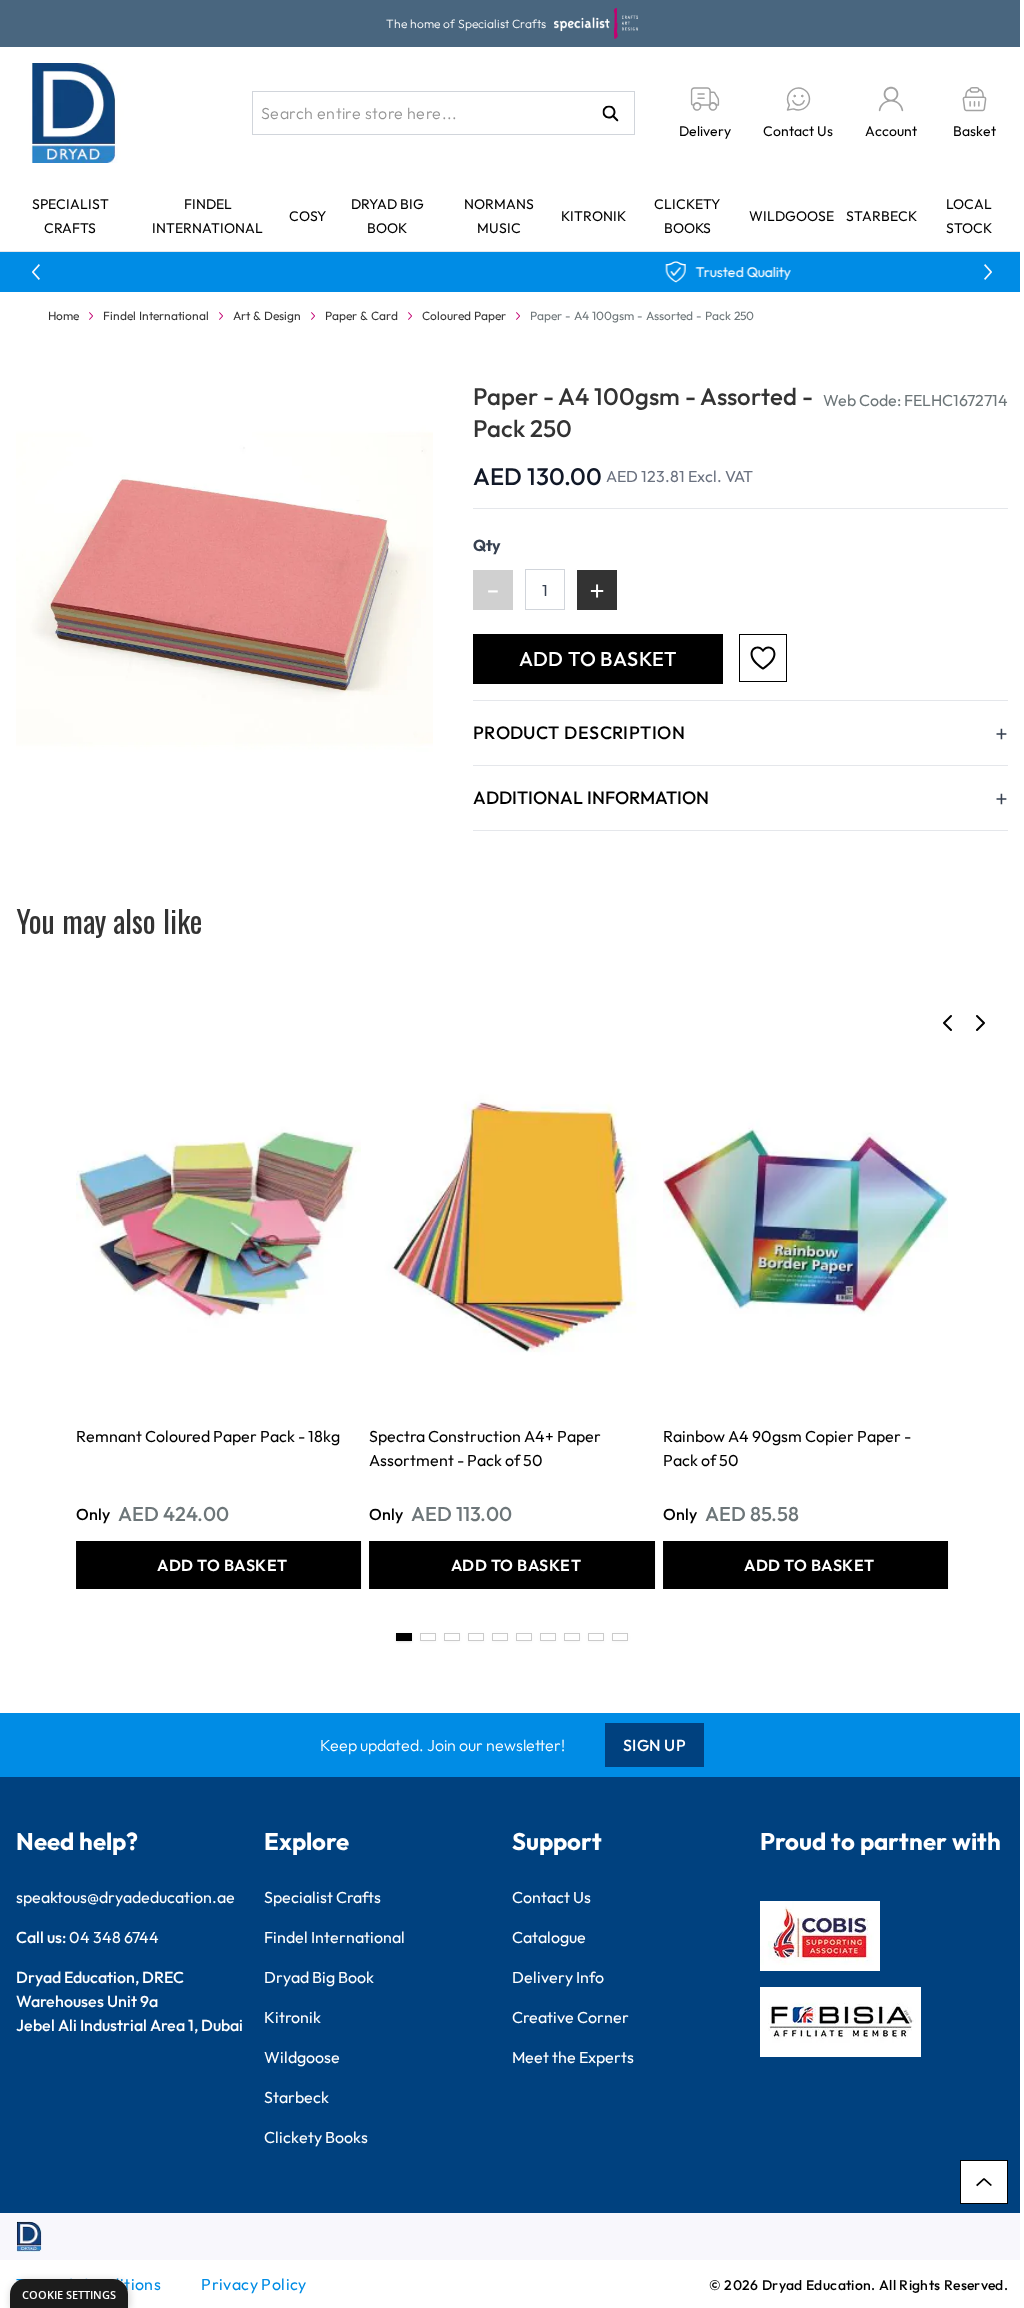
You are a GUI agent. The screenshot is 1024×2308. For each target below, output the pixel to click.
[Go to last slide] (948, 1023)
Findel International (156, 315)
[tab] (404, 1637)
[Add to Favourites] (763, 658)
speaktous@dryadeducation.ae (125, 1897)
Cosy (307, 216)
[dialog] (69, 2293)
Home (63, 315)
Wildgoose (791, 216)
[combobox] (443, 113)
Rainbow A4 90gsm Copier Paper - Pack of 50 (787, 1448)
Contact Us (551, 1897)
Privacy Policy (254, 2284)
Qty (487, 545)
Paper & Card (361, 315)
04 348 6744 (114, 1937)
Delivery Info (558, 1977)
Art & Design (267, 315)
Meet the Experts (573, 2057)
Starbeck (881, 216)
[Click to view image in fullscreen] (224, 588)
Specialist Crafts (322, 1897)
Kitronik (593, 216)
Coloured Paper (464, 315)
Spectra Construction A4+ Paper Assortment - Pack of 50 (485, 1448)
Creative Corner (570, 2017)
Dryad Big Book (319, 1977)
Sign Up (655, 1745)
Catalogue (549, 1937)
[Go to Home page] (74, 113)
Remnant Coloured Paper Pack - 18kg (208, 1436)
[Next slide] (980, 1023)
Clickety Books (316, 2137)
